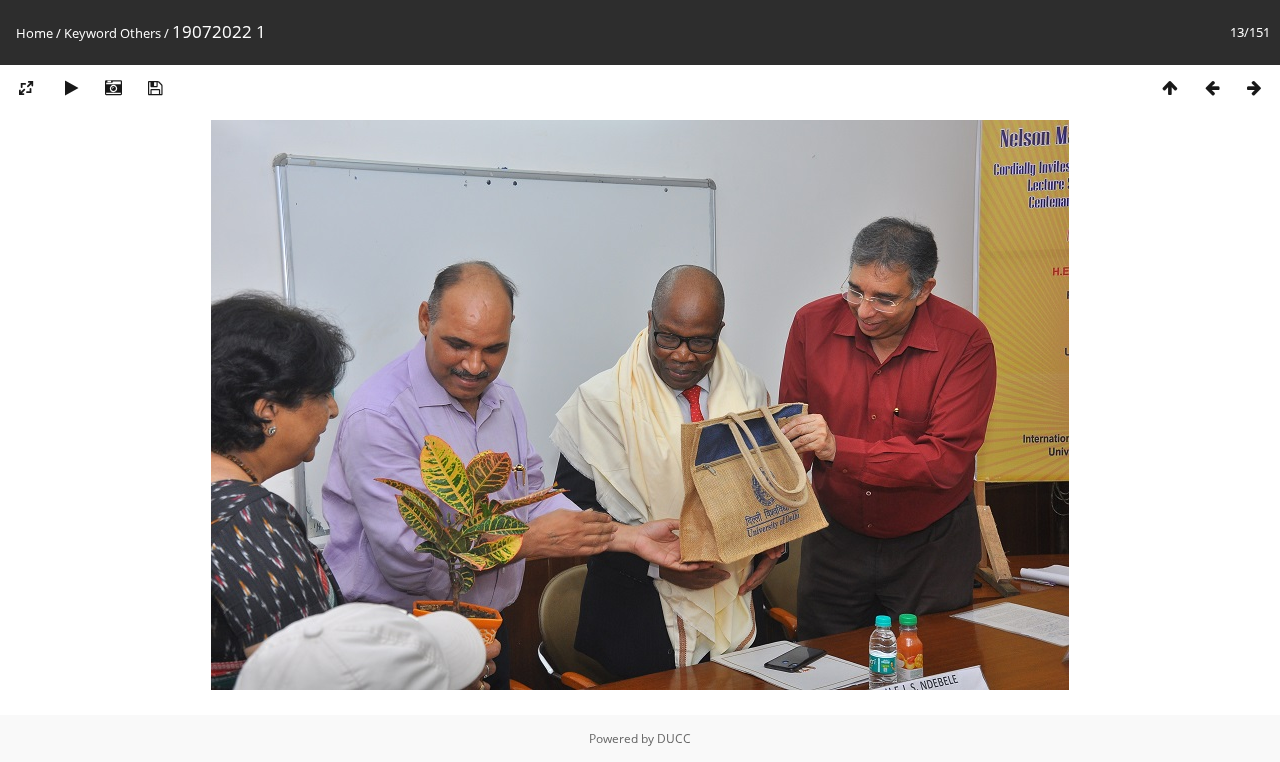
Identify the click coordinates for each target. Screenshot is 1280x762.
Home (34, 33)
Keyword (90, 33)
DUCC (674, 738)
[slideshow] (71, 88)
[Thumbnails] (1170, 88)
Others (140, 33)
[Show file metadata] (113, 88)
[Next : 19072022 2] (1254, 88)
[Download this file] (155, 88)
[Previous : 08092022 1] (1212, 88)
